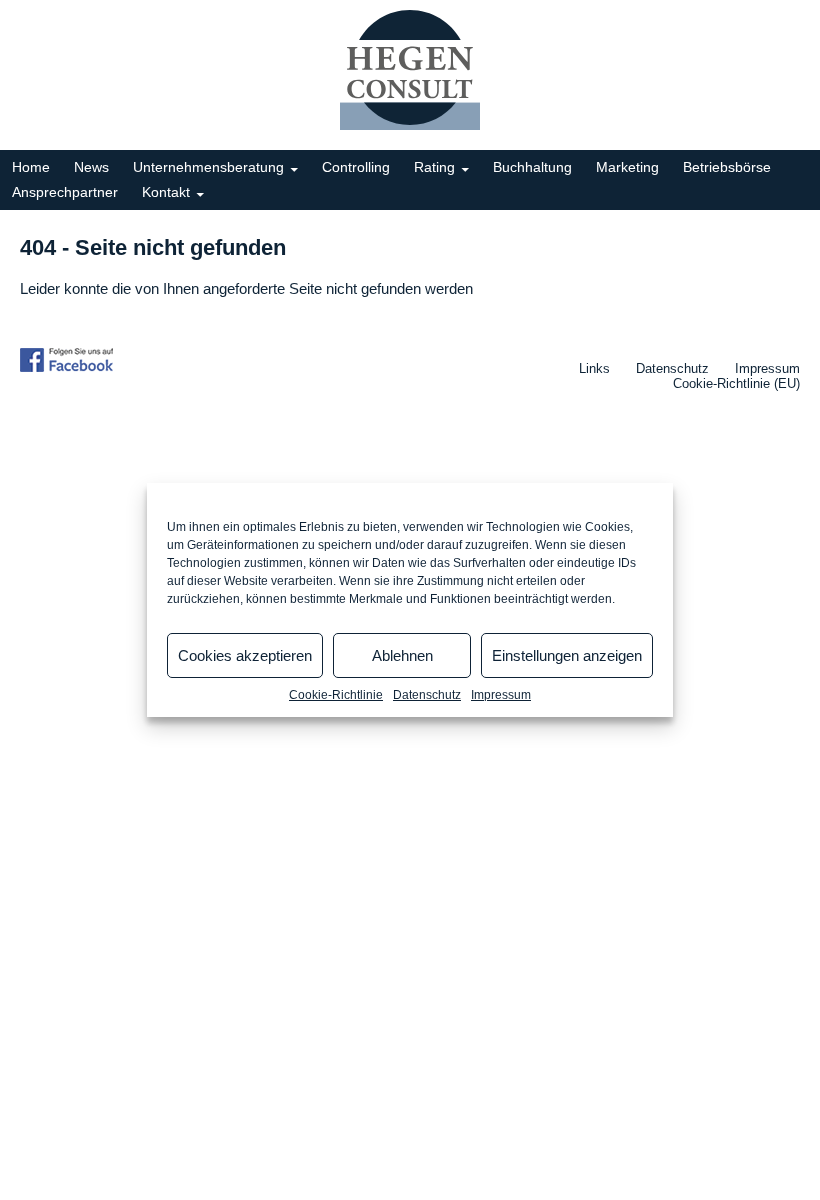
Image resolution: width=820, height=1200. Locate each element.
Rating (434, 167)
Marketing (627, 167)
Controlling (356, 167)
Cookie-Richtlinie (336, 695)
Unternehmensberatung (208, 167)
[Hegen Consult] (410, 69)
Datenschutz (427, 695)
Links (594, 368)
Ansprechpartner (65, 192)
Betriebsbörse (727, 167)
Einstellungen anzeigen (567, 655)
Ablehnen (402, 655)
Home (31, 167)
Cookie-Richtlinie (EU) (736, 383)
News (91, 167)
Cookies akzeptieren (245, 655)
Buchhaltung (532, 167)
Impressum (501, 695)
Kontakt (166, 192)
